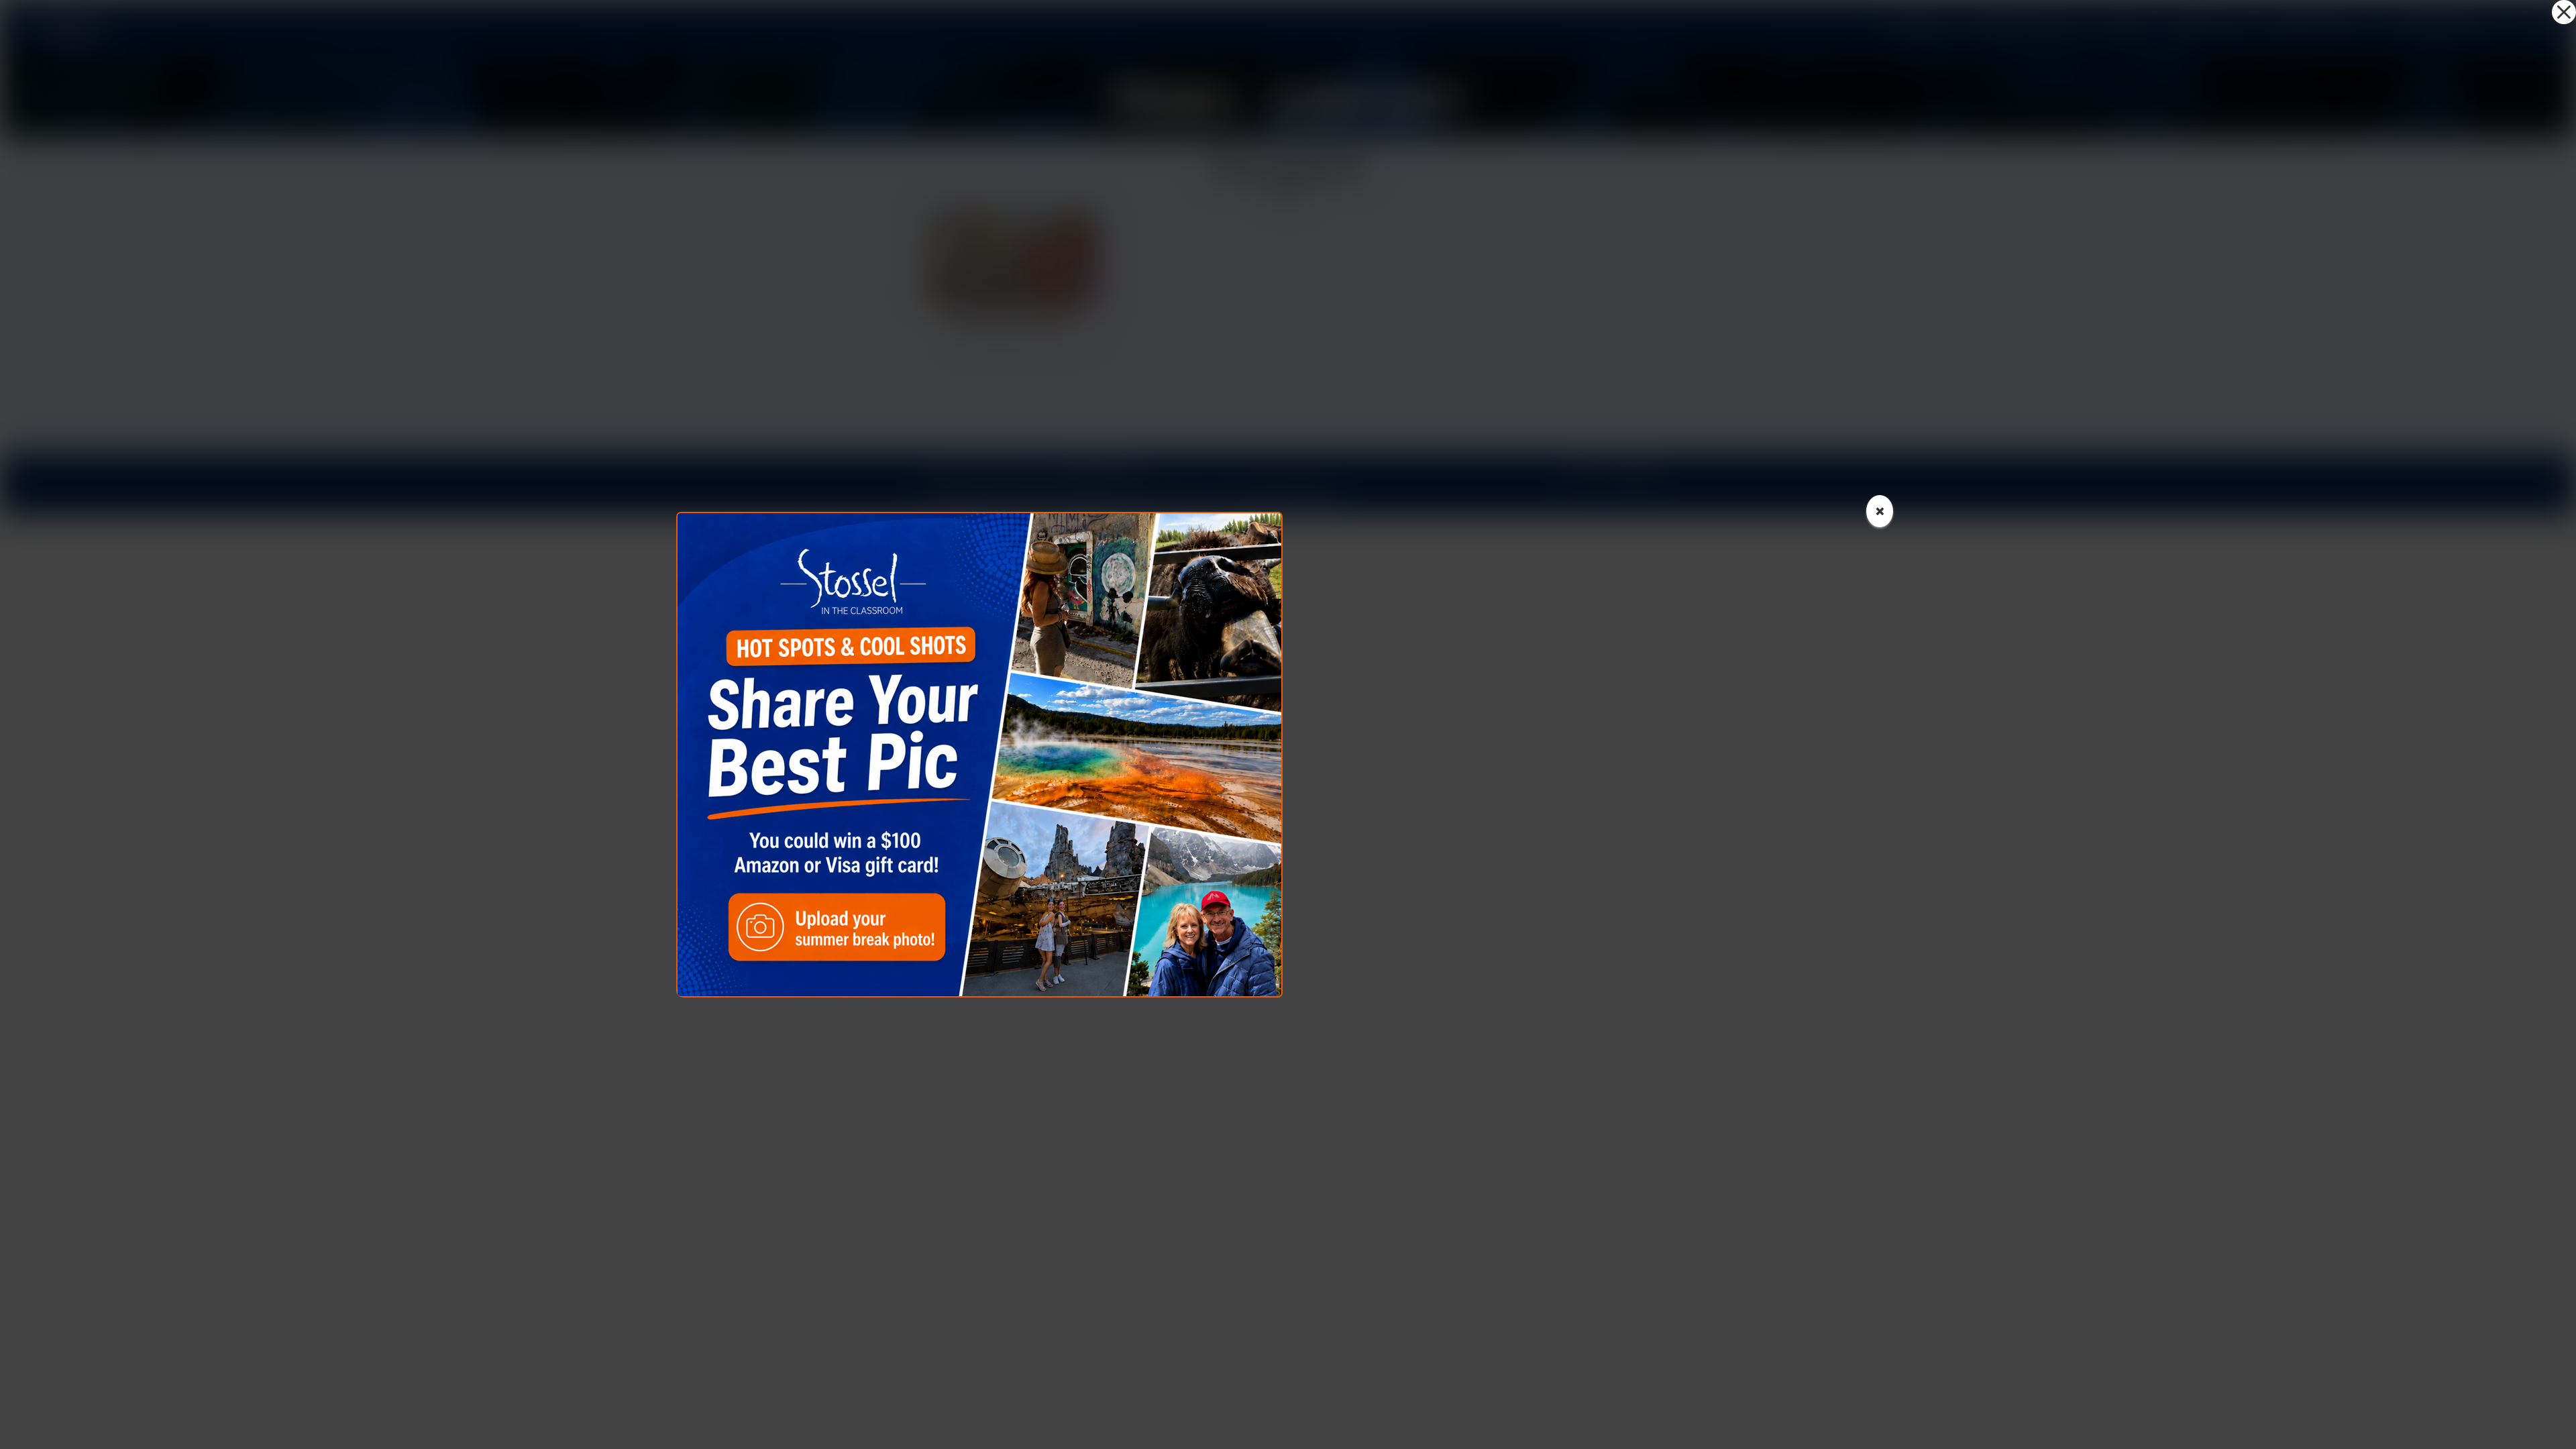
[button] (2564, 12)
